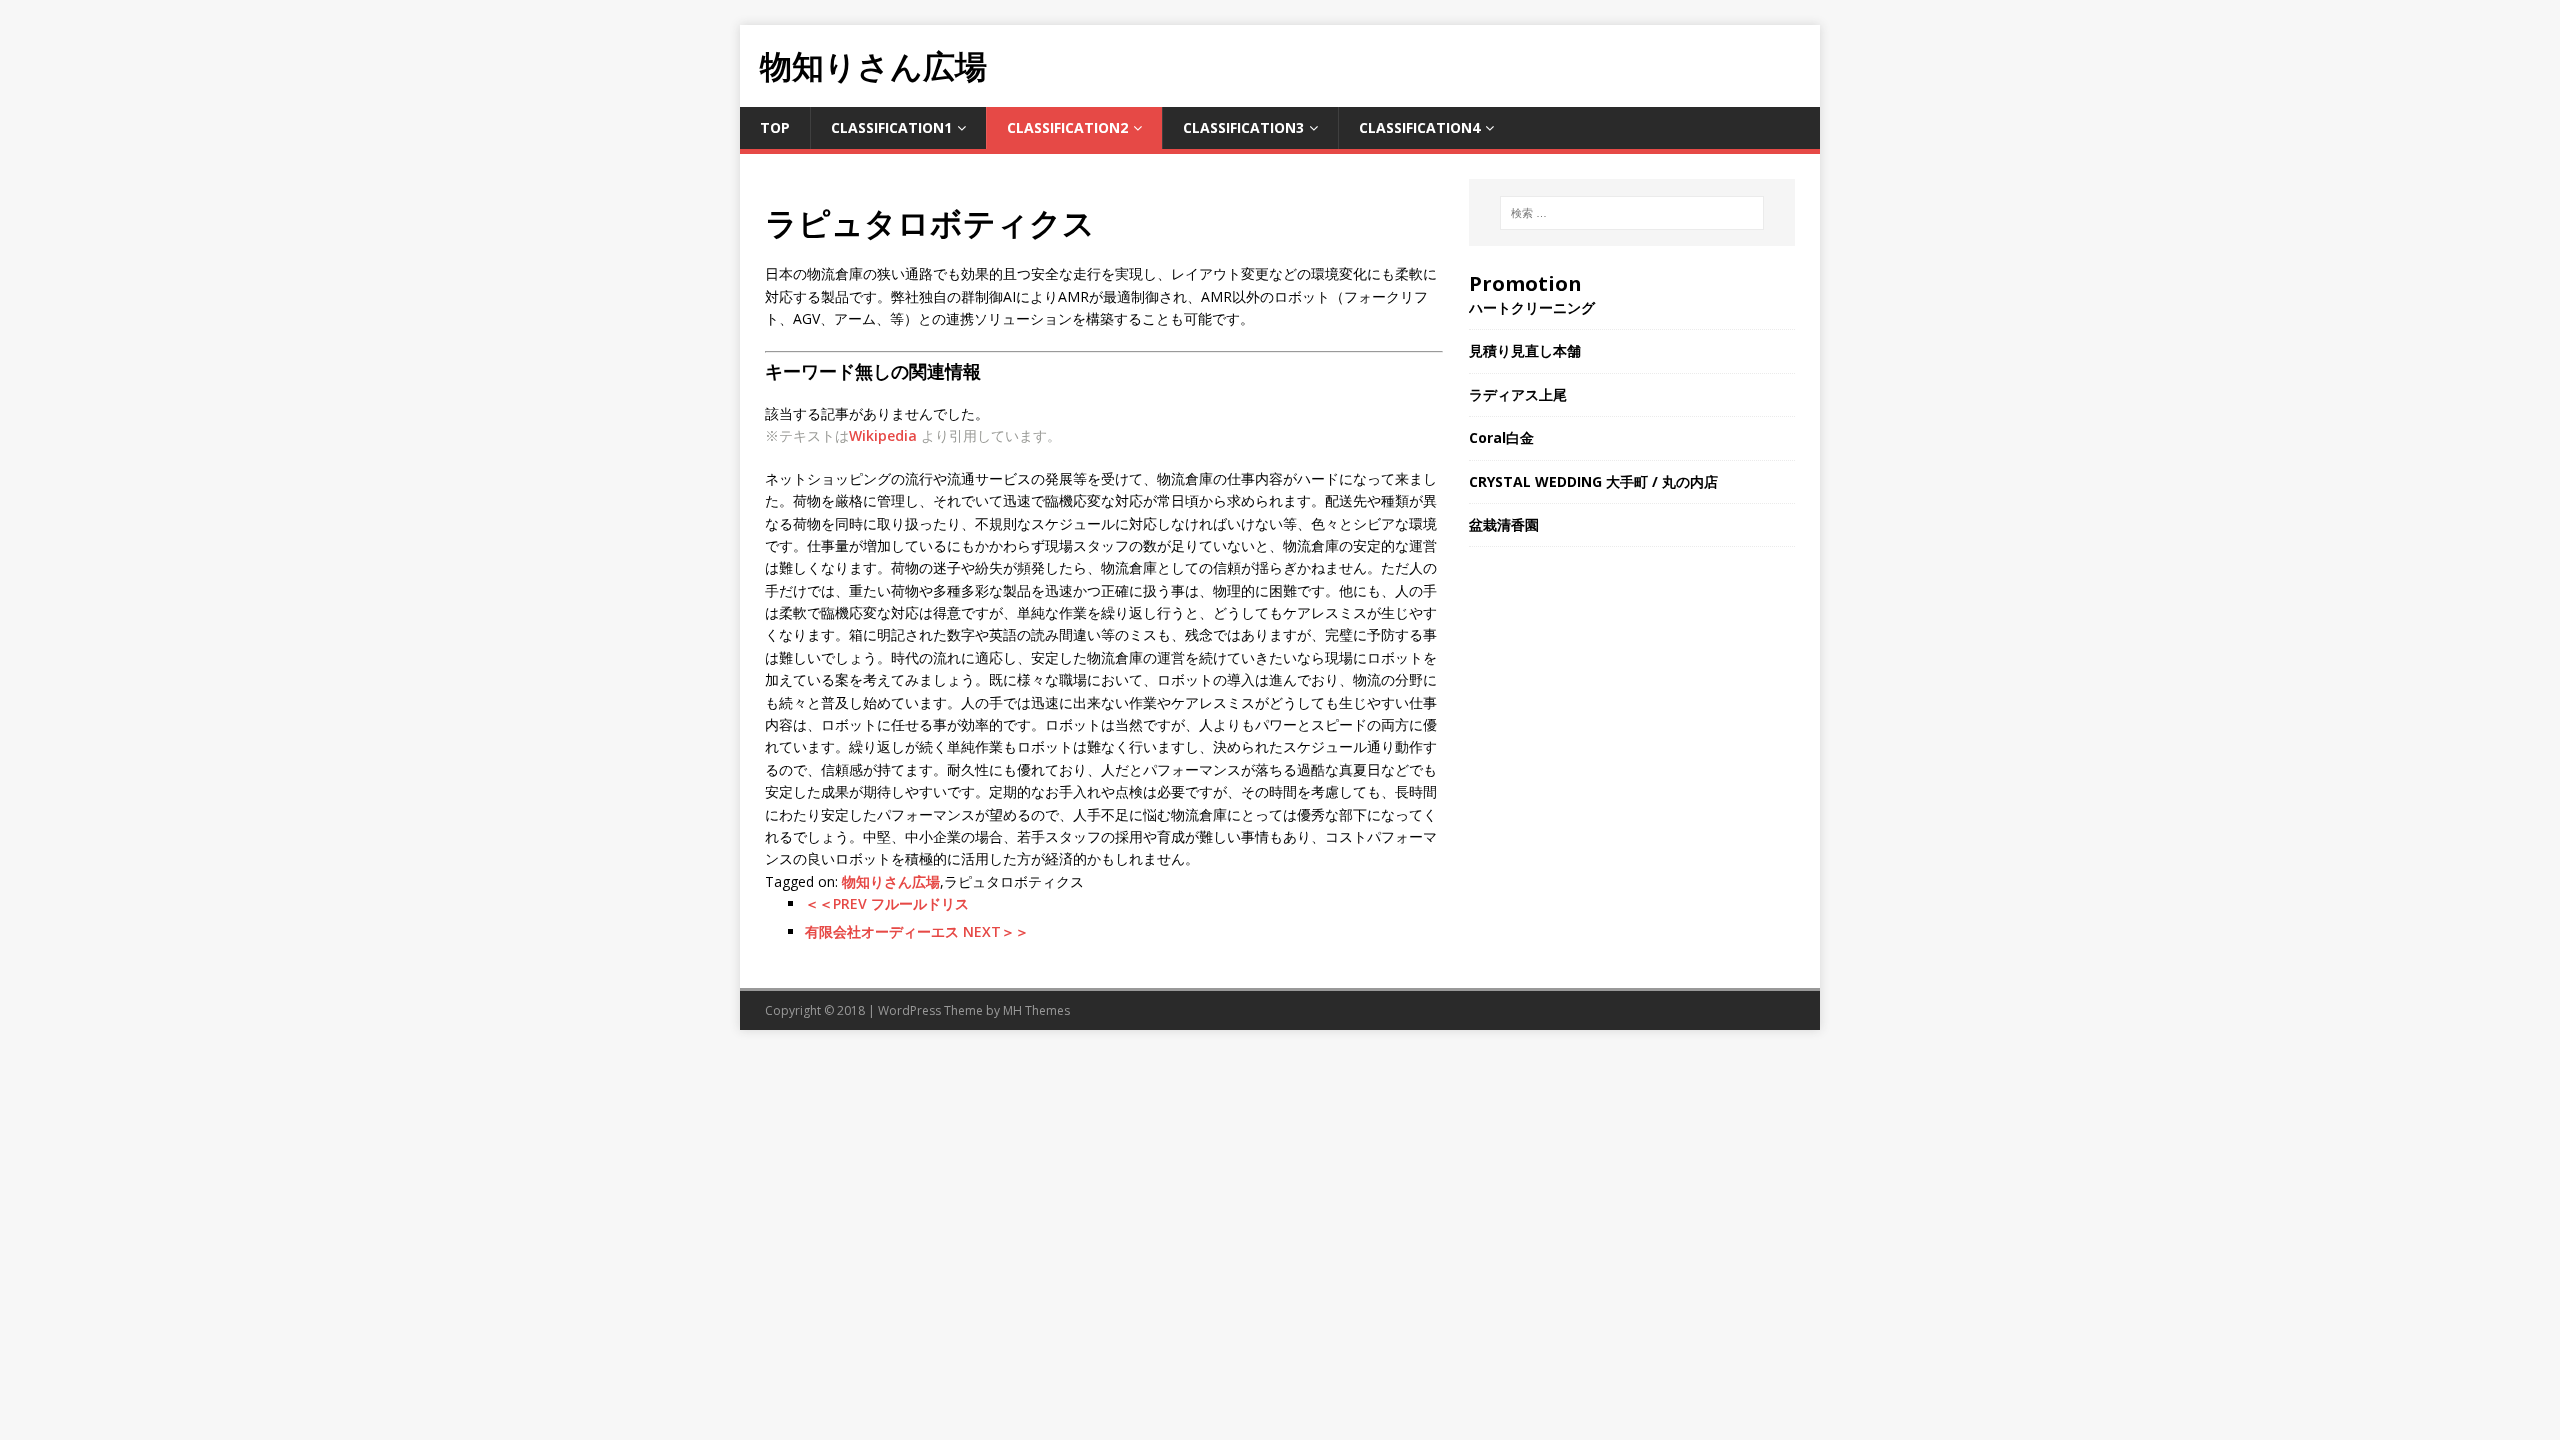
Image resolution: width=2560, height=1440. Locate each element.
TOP (775, 127)
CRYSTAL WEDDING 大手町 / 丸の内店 (1593, 481)
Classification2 (1067, 127)
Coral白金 (1501, 437)
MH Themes (1036, 1010)
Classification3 (1243, 127)
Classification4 (1419, 127)
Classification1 (891, 127)
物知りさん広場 (891, 881)
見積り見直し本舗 (1525, 350)
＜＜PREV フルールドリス (887, 903)
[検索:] (1632, 213)
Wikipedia (883, 435)
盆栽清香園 (1504, 524)
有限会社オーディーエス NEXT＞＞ (917, 931)
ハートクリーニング (1532, 307)
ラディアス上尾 (1518, 394)
